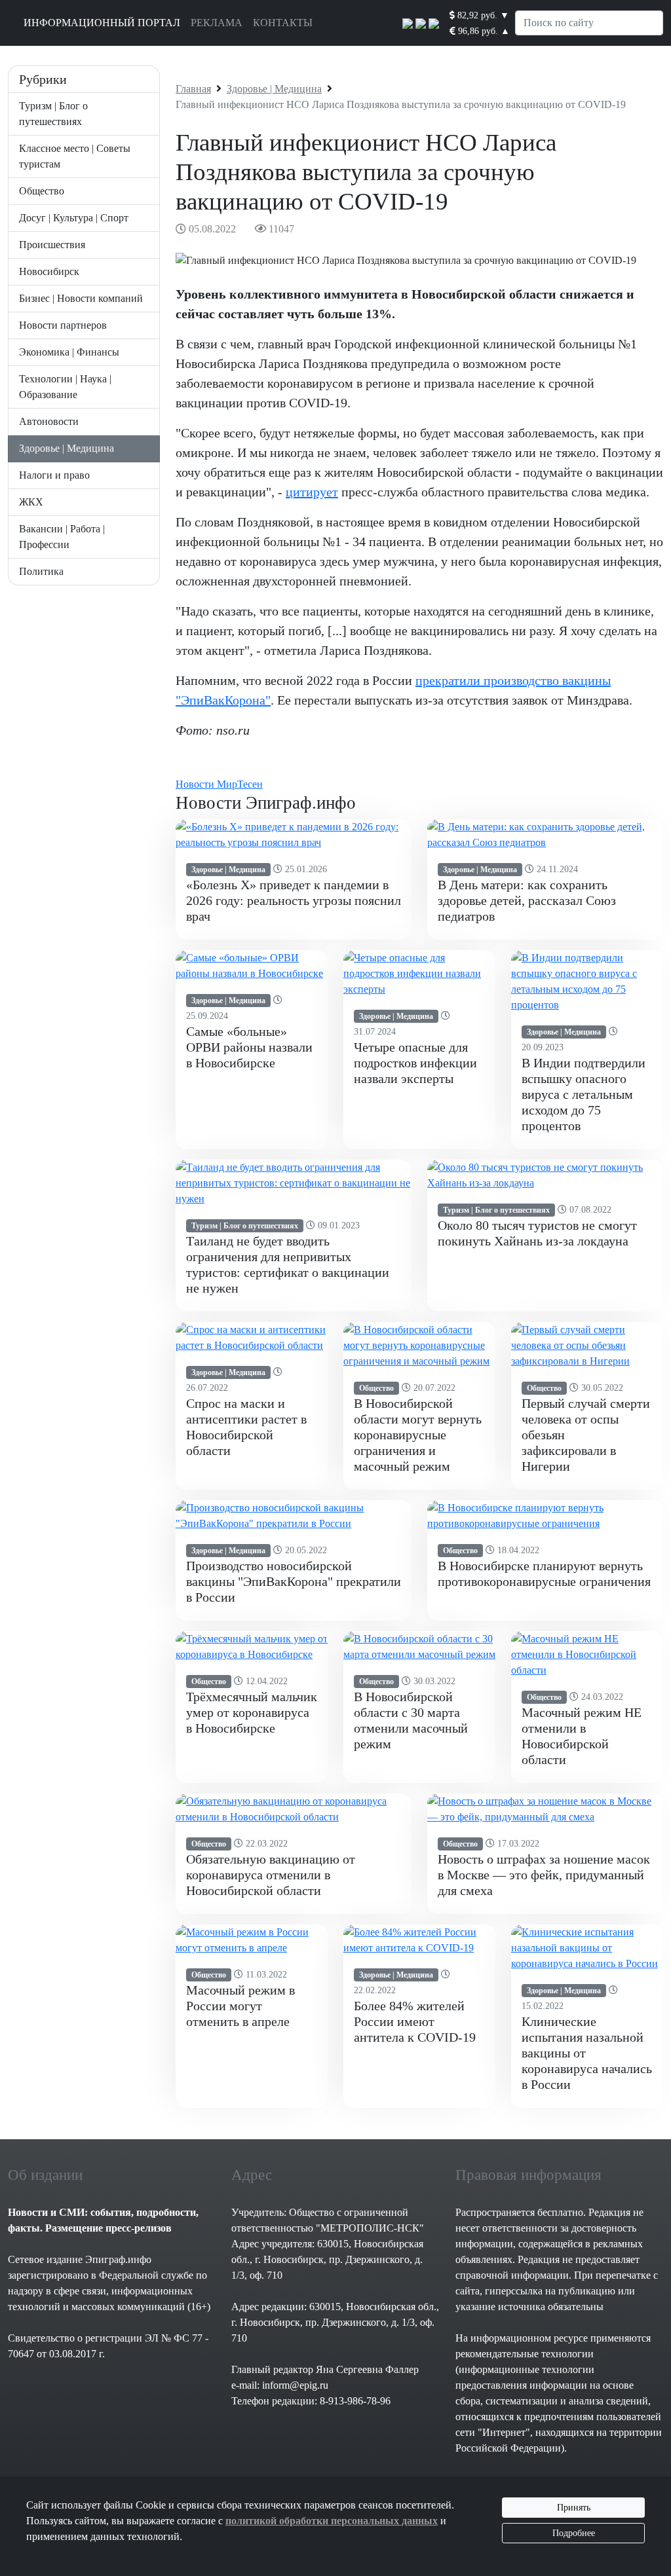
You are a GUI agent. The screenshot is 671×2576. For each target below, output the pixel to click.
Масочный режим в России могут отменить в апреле (240, 2006)
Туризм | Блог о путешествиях (245, 1226)
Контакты (283, 23)
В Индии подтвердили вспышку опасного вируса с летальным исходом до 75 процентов (584, 1094)
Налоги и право (54, 475)
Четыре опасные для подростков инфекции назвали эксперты (415, 1063)
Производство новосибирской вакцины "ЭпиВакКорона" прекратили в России (294, 1581)
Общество (42, 191)
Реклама (217, 23)
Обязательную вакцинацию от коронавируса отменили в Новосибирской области (271, 1875)
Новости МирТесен (219, 784)
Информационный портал (102, 23)
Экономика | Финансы (69, 352)
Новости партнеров (63, 325)
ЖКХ (31, 502)
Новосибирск (49, 271)
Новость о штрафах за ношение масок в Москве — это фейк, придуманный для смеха (544, 1875)
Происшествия (52, 245)
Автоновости (49, 421)
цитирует (312, 492)
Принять (574, 2508)
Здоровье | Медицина (67, 448)
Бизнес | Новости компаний (81, 298)
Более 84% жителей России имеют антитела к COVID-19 (415, 2021)
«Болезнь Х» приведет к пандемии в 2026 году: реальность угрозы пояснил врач (294, 900)
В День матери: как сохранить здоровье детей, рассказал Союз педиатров (527, 900)
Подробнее (574, 2533)
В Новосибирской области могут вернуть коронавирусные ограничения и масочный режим (418, 1435)
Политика (41, 571)
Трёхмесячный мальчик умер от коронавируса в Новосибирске (252, 1712)
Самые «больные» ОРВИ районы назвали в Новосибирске (249, 1047)
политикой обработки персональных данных (332, 2521)
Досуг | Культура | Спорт (74, 218)
